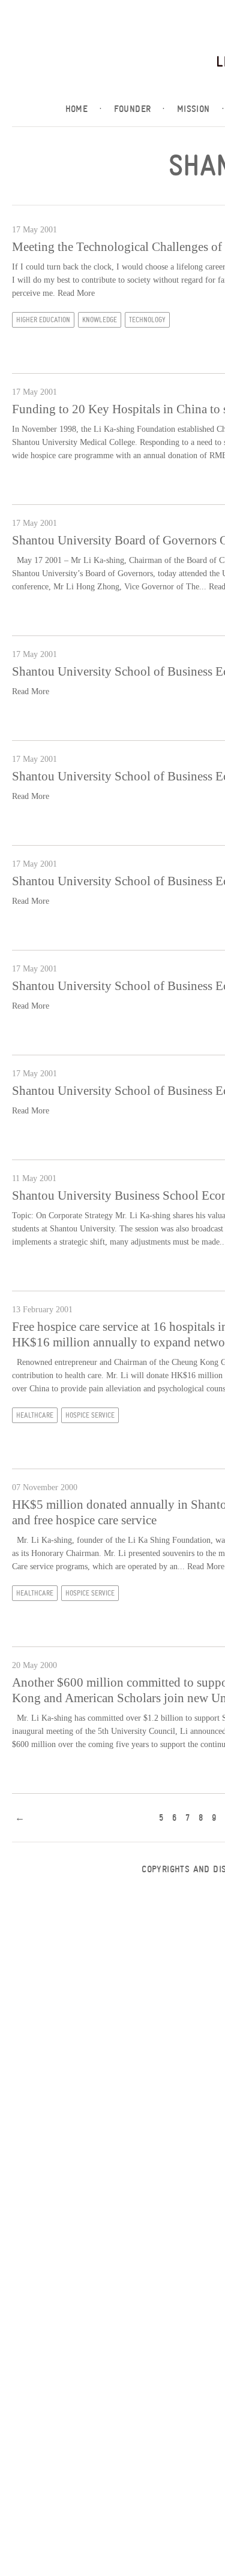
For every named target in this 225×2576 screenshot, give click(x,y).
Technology (147, 320)
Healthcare (35, 1415)
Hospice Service (90, 1415)
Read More (76, 293)
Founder (139, 109)
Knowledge (100, 320)
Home (84, 109)
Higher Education (43, 320)
